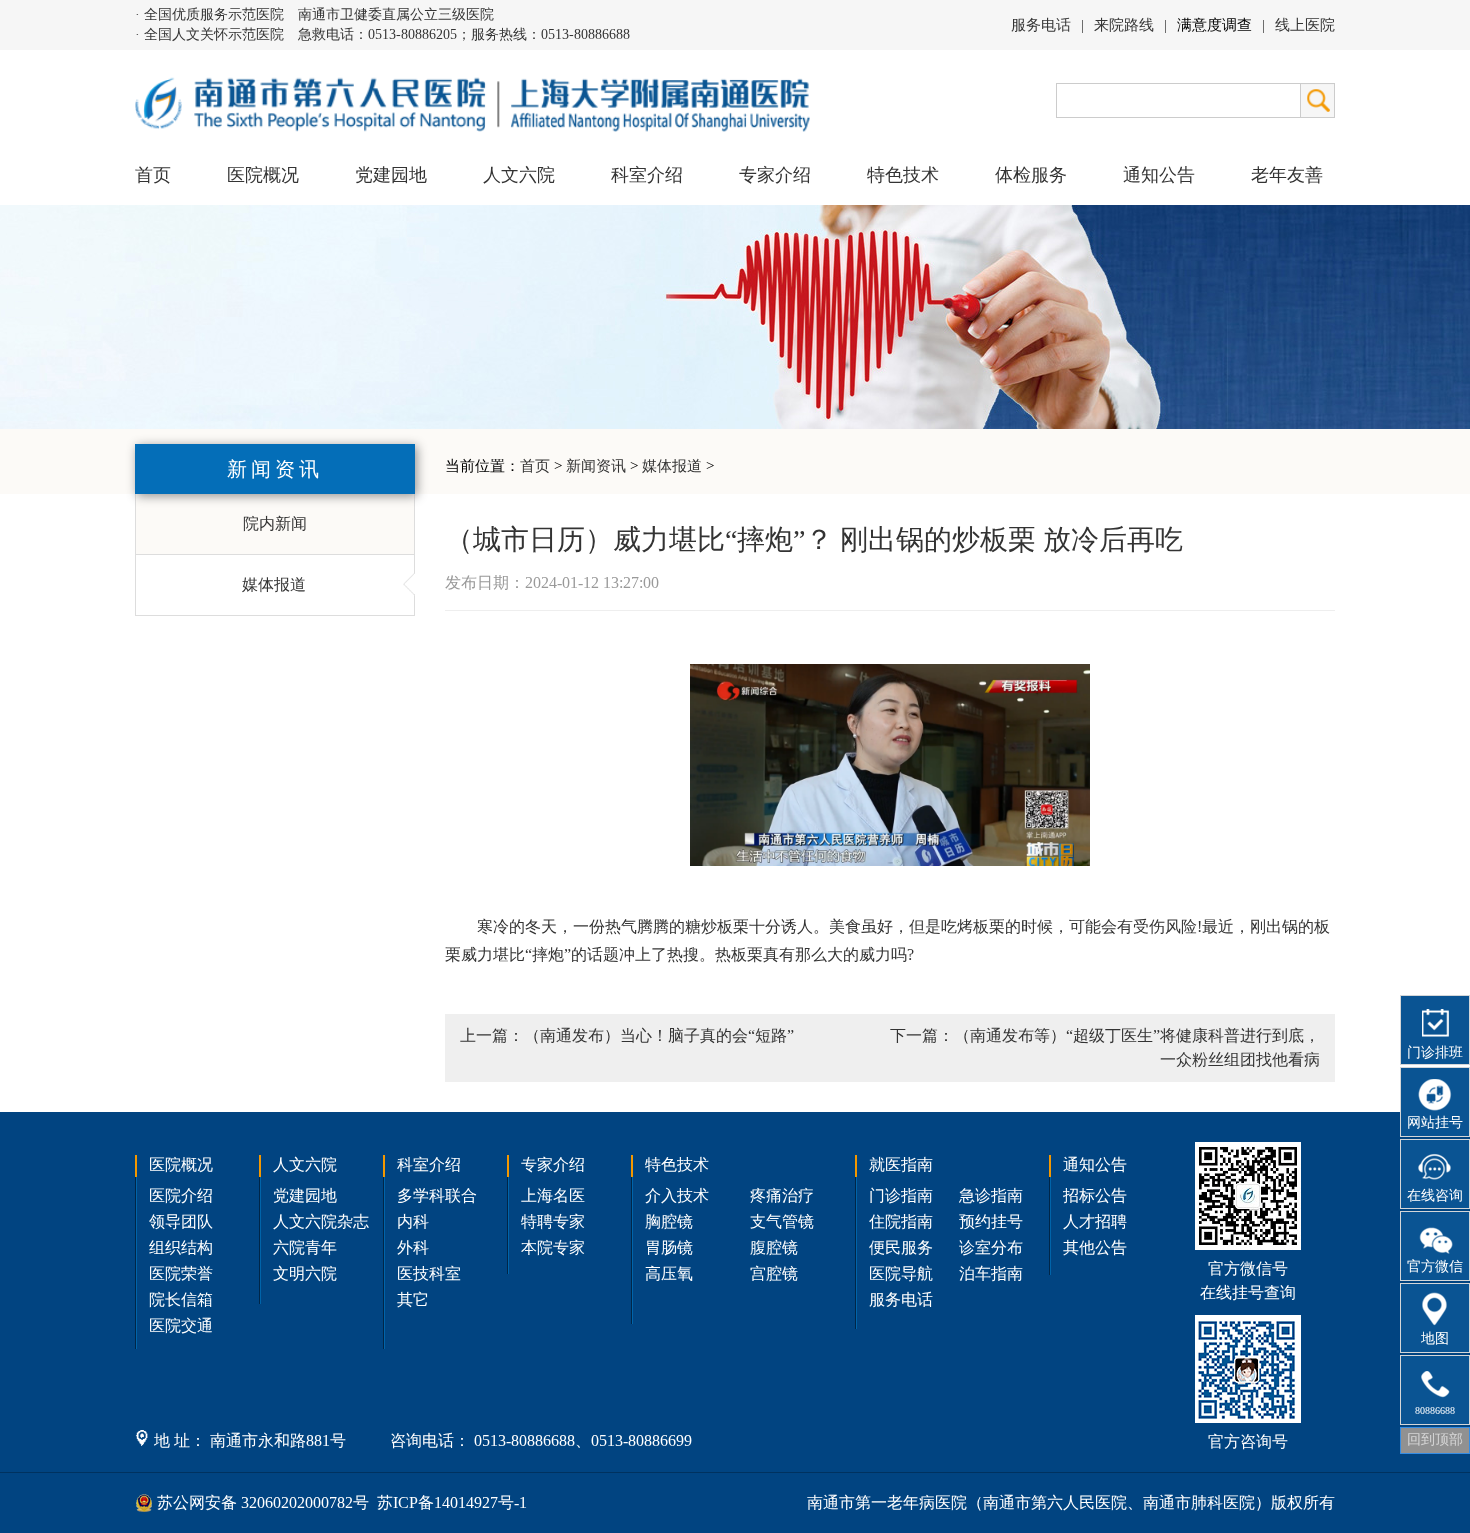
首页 (153, 175)
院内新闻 (275, 523)
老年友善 (1287, 175)
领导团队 (181, 1221)
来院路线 (1124, 25)
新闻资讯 (596, 466)
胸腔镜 (669, 1221)
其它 (413, 1299)
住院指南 (901, 1221)
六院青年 (305, 1247)
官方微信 (1435, 1266)
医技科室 (429, 1273)
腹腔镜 (774, 1247)
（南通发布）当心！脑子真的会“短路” (659, 1035)
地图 (1435, 1338)
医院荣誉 (181, 1273)
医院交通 (181, 1325)
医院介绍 (181, 1195)
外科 (413, 1247)
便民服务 (901, 1247)
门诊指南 (901, 1195)
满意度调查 (1214, 25)
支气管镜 (782, 1221)
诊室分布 (991, 1247)
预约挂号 (991, 1221)
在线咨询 (1435, 1195)
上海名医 (553, 1195)
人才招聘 (1095, 1221)
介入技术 (677, 1195)
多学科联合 (437, 1195)
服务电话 (1041, 25)
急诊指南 (991, 1195)
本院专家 (553, 1247)
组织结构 (181, 1247)
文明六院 (305, 1273)
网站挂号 (1435, 1122)
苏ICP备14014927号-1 (452, 1502)
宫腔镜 (774, 1273)
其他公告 (1095, 1247)
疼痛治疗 (782, 1195)
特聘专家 (553, 1221)
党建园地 (391, 175)
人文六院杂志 (321, 1221)
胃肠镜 (669, 1247)
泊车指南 (991, 1273)
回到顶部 (1435, 1439)
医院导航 (901, 1273)
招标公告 (1095, 1195)
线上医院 (1305, 25)
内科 (413, 1221)
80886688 (1435, 1410)
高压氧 (669, 1273)
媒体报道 (672, 466)
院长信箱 (181, 1299)
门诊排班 (1435, 1052)
